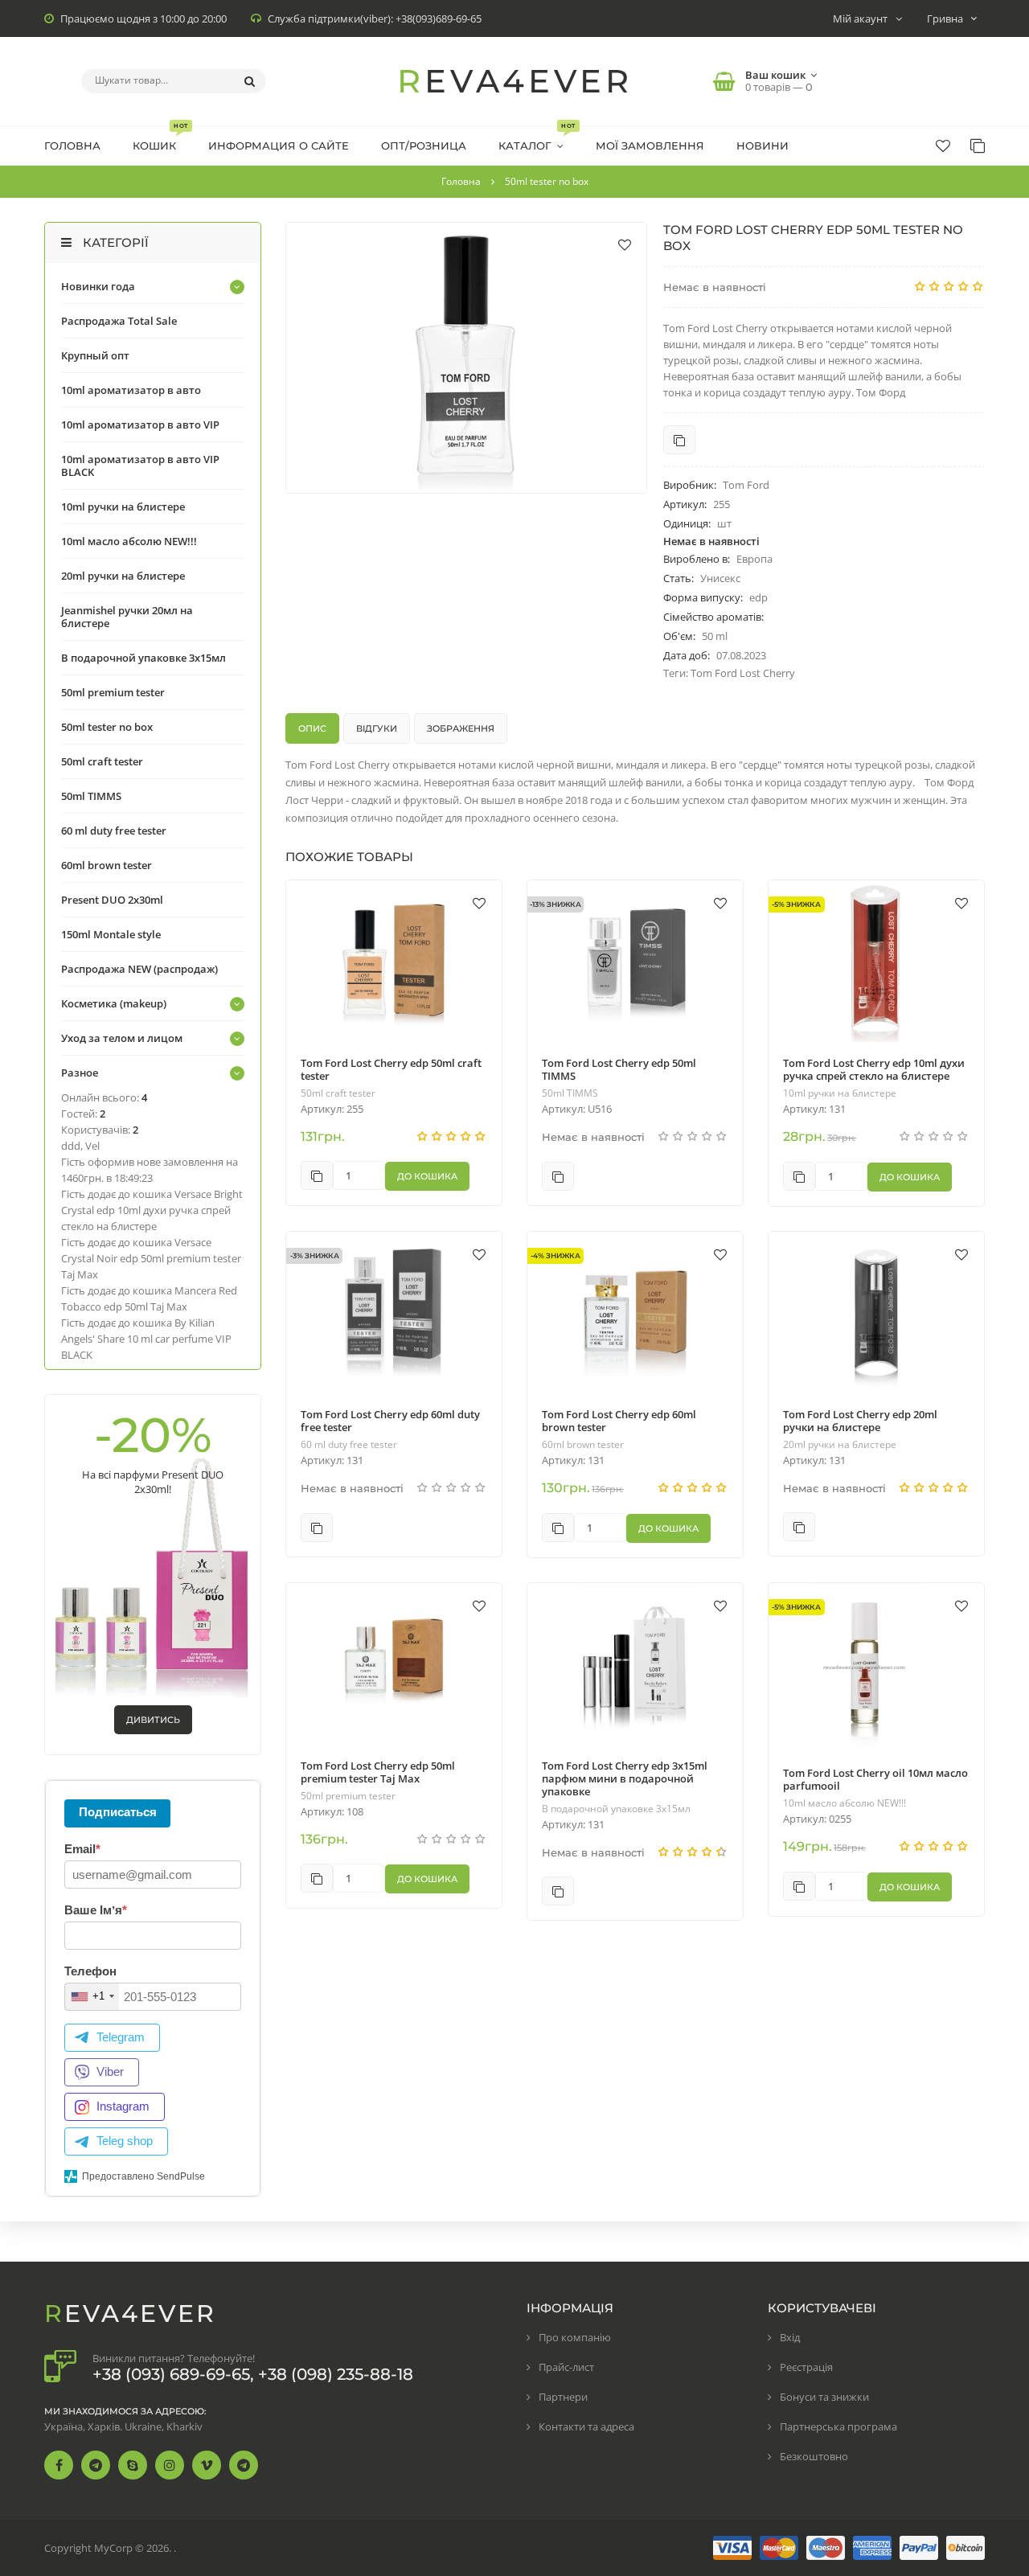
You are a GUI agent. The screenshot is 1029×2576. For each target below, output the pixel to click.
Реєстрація (806, 2367)
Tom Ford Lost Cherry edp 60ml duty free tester (390, 1421)
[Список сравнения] (978, 146)
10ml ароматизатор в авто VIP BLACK (140, 466)
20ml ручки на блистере (840, 1445)
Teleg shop (125, 2141)
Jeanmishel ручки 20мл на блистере (127, 617)
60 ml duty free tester (349, 1445)
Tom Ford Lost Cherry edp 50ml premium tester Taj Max (378, 1772)
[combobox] (92, 1997)
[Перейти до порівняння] (679, 440)
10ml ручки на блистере (840, 1093)
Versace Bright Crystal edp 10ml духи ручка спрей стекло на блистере (152, 1210)
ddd (71, 1146)
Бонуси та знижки (824, 2397)
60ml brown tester (583, 1445)
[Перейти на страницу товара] (394, 961)
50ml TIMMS (570, 1093)
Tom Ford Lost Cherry (743, 673)
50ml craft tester (338, 1093)
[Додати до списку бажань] (625, 244)
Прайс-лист (566, 2367)
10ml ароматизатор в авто (131, 390)
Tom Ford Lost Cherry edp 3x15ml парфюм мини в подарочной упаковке (625, 1778)
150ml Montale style (111, 934)
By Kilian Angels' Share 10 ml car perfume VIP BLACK (146, 1339)
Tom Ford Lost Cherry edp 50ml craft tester (391, 1069)
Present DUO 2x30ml (112, 900)
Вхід (790, 2337)
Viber (110, 2071)
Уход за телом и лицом (122, 1038)
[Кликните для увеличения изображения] (466, 358)
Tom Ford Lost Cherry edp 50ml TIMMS (619, 1069)
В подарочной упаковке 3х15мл (616, 1809)
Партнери (563, 2397)
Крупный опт (95, 355)
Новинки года (98, 286)
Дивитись (153, 1720)
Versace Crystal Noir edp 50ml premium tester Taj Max (151, 1258)
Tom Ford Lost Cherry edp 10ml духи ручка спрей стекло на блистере (874, 1069)
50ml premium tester (348, 1796)
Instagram (123, 2106)
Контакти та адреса (586, 2426)
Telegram (121, 2037)
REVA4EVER (515, 81)
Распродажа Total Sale (119, 321)
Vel (92, 1146)
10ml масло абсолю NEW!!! (845, 1803)
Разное (80, 1073)
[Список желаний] (943, 146)
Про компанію (575, 2337)
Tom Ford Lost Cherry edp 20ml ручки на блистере (860, 1421)
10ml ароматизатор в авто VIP (140, 425)
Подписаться (118, 1812)
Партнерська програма (838, 2426)
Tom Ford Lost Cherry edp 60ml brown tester (619, 1421)
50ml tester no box (107, 727)
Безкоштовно (814, 2456)
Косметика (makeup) (114, 1003)
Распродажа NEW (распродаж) (139, 969)
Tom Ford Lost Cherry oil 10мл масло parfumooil (875, 1779)
